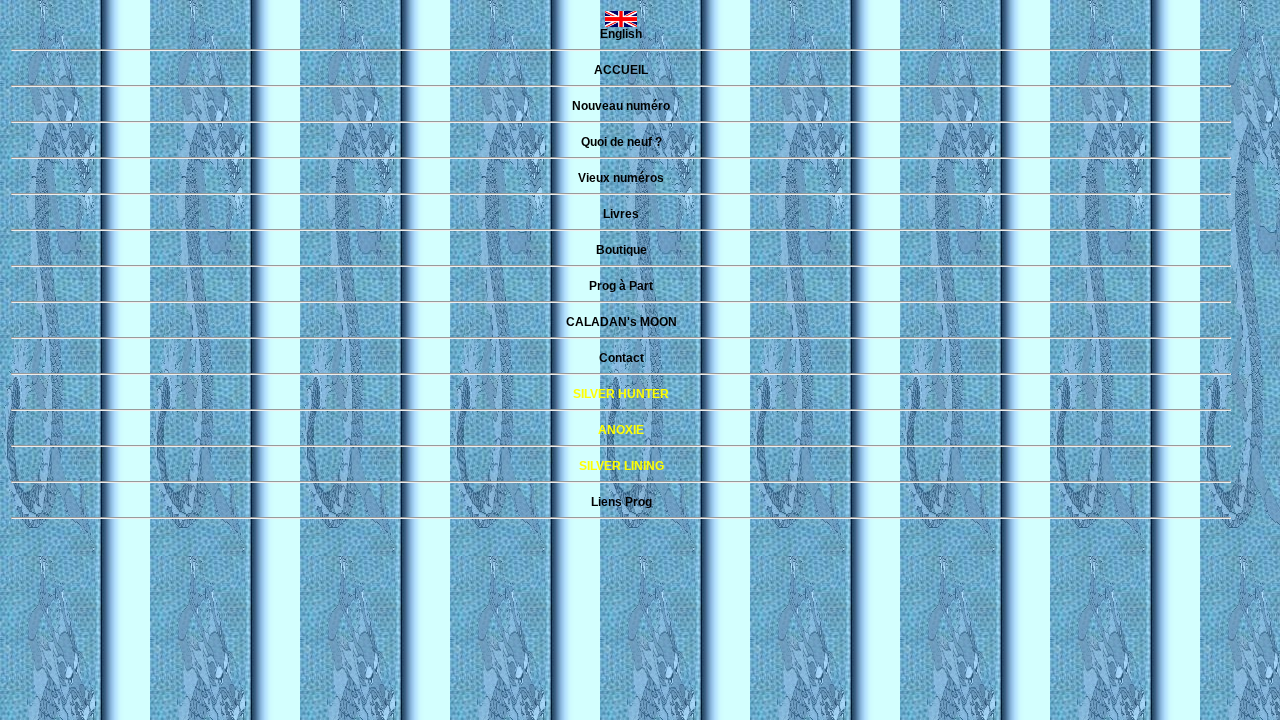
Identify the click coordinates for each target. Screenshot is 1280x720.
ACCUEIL (621, 70)
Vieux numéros (621, 178)
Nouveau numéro (621, 106)
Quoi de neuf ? (621, 142)
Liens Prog (621, 502)
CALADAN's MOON (621, 322)
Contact (621, 358)
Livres (621, 214)
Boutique (621, 250)
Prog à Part (621, 286)
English (621, 34)
